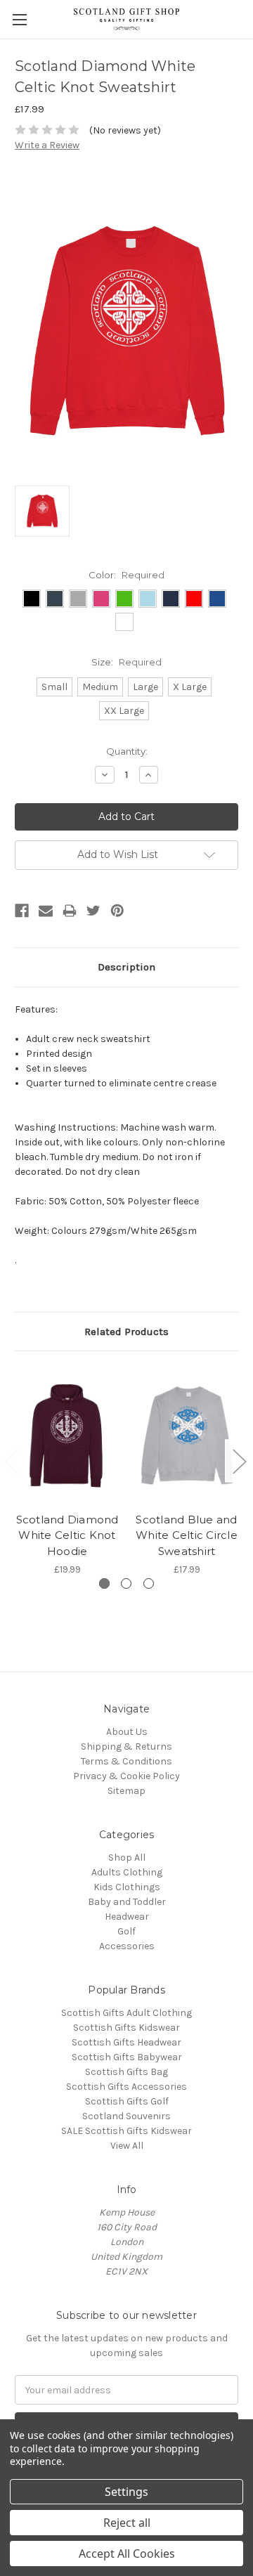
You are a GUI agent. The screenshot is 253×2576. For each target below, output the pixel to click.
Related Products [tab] (126, 1332)
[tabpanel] (67, 1471)
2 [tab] (126, 1583)
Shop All (127, 1858)
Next (239, 1461)
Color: (126, 575)
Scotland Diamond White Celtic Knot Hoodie (67, 1535)
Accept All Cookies (127, 2554)
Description (126, 967)
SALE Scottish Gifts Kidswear (126, 2131)
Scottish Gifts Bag (126, 2072)
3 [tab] (149, 1583)
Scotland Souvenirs (126, 2116)
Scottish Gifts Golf (127, 2101)
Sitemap (126, 1791)
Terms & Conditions (126, 1761)
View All (127, 2146)
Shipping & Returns (126, 1746)
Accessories (127, 1946)
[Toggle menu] (19, 19)
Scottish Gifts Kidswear (126, 2028)
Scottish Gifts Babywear (127, 2057)
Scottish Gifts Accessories (126, 2087)
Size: (126, 662)
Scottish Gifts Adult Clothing (126, 2013)
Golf (126, 1931)
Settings (126, 2492)
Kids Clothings (127, 1887)
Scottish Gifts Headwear (126, 2042)
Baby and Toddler (127, 1902)
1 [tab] (104, 1583)
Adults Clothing (127, 1872)
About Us (127, 1732)
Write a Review (47, 145)
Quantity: (127, 751)
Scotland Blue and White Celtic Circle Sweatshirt (187, 1535)
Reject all (127, 2523)
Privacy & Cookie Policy (126, 1776)
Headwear (127, 1917)
